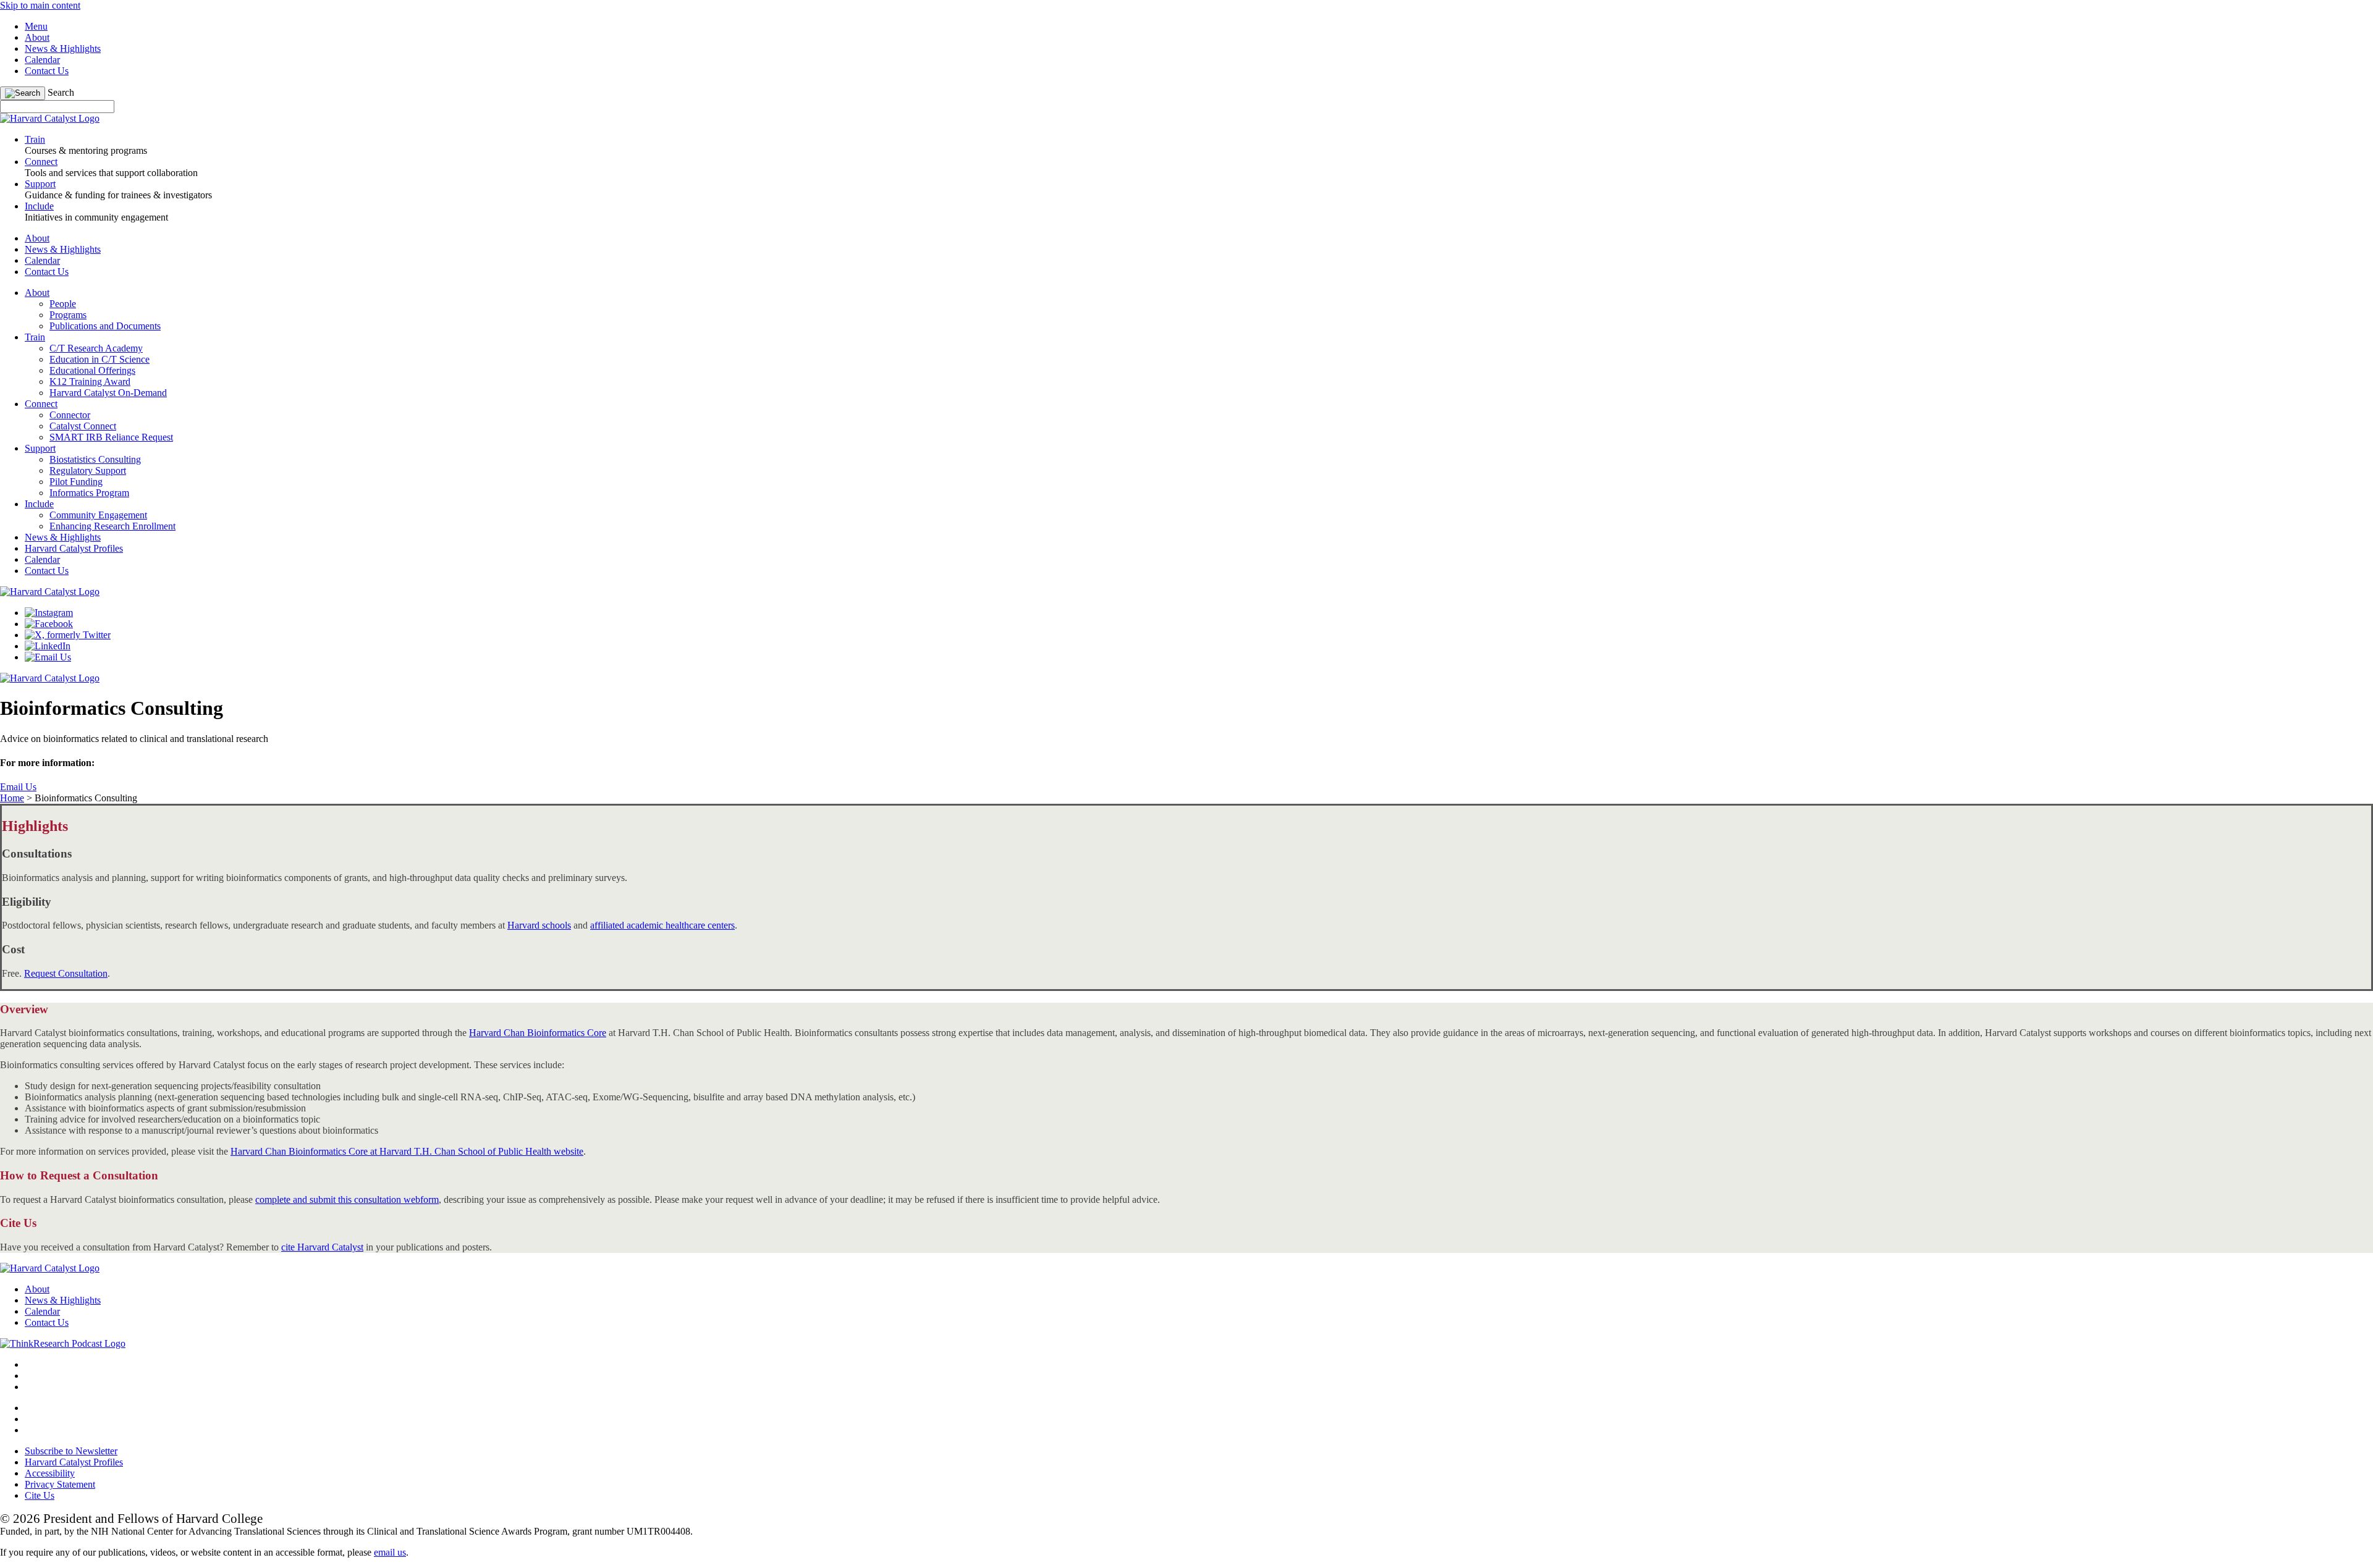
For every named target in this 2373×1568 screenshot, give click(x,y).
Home (12, 798)
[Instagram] (49, 613)
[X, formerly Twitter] (68, 635)
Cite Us (40, 1495)
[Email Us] (48, 657)
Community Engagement (98, 515)
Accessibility (50, 1473)
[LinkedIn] (48, 646)
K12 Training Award (90, 381)
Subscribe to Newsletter (71, 1451)
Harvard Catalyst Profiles (74, 548)
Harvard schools (539, 925)
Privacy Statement (60, 1484)
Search (61, 92)
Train (35, 337)
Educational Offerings (92, 370)
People (63, 304)
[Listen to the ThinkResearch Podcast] (63, 1343)
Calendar (42, 60)
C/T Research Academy (96, 348)
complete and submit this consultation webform (347, 1199)
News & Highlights (63, 48)
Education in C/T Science (99, 359)
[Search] (23, 93)
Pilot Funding (76, 482)
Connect (41, 404)
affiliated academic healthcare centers (662, 925)
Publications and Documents (105, 326)
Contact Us (47, 71)
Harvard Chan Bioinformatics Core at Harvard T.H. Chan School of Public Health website (407, 1151)
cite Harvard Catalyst (322, 1247)
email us (390, 1552)
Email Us (18, 787)
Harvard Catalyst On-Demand (108, 393)
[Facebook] (49, 624)
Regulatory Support (88, 470)
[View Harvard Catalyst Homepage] (50, 118)
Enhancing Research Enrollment (112, 526)
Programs (68, 315)
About (37, 37)
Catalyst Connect (83, 426)
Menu (36, 26)
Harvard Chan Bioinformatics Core (538, 1033)
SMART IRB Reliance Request (111, 437)
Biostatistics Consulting (95, 459)
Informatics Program (89, 493)
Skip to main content (40, 5)
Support (40, 448)
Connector (70, 415)
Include (39, 504)
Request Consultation (66, 973)
